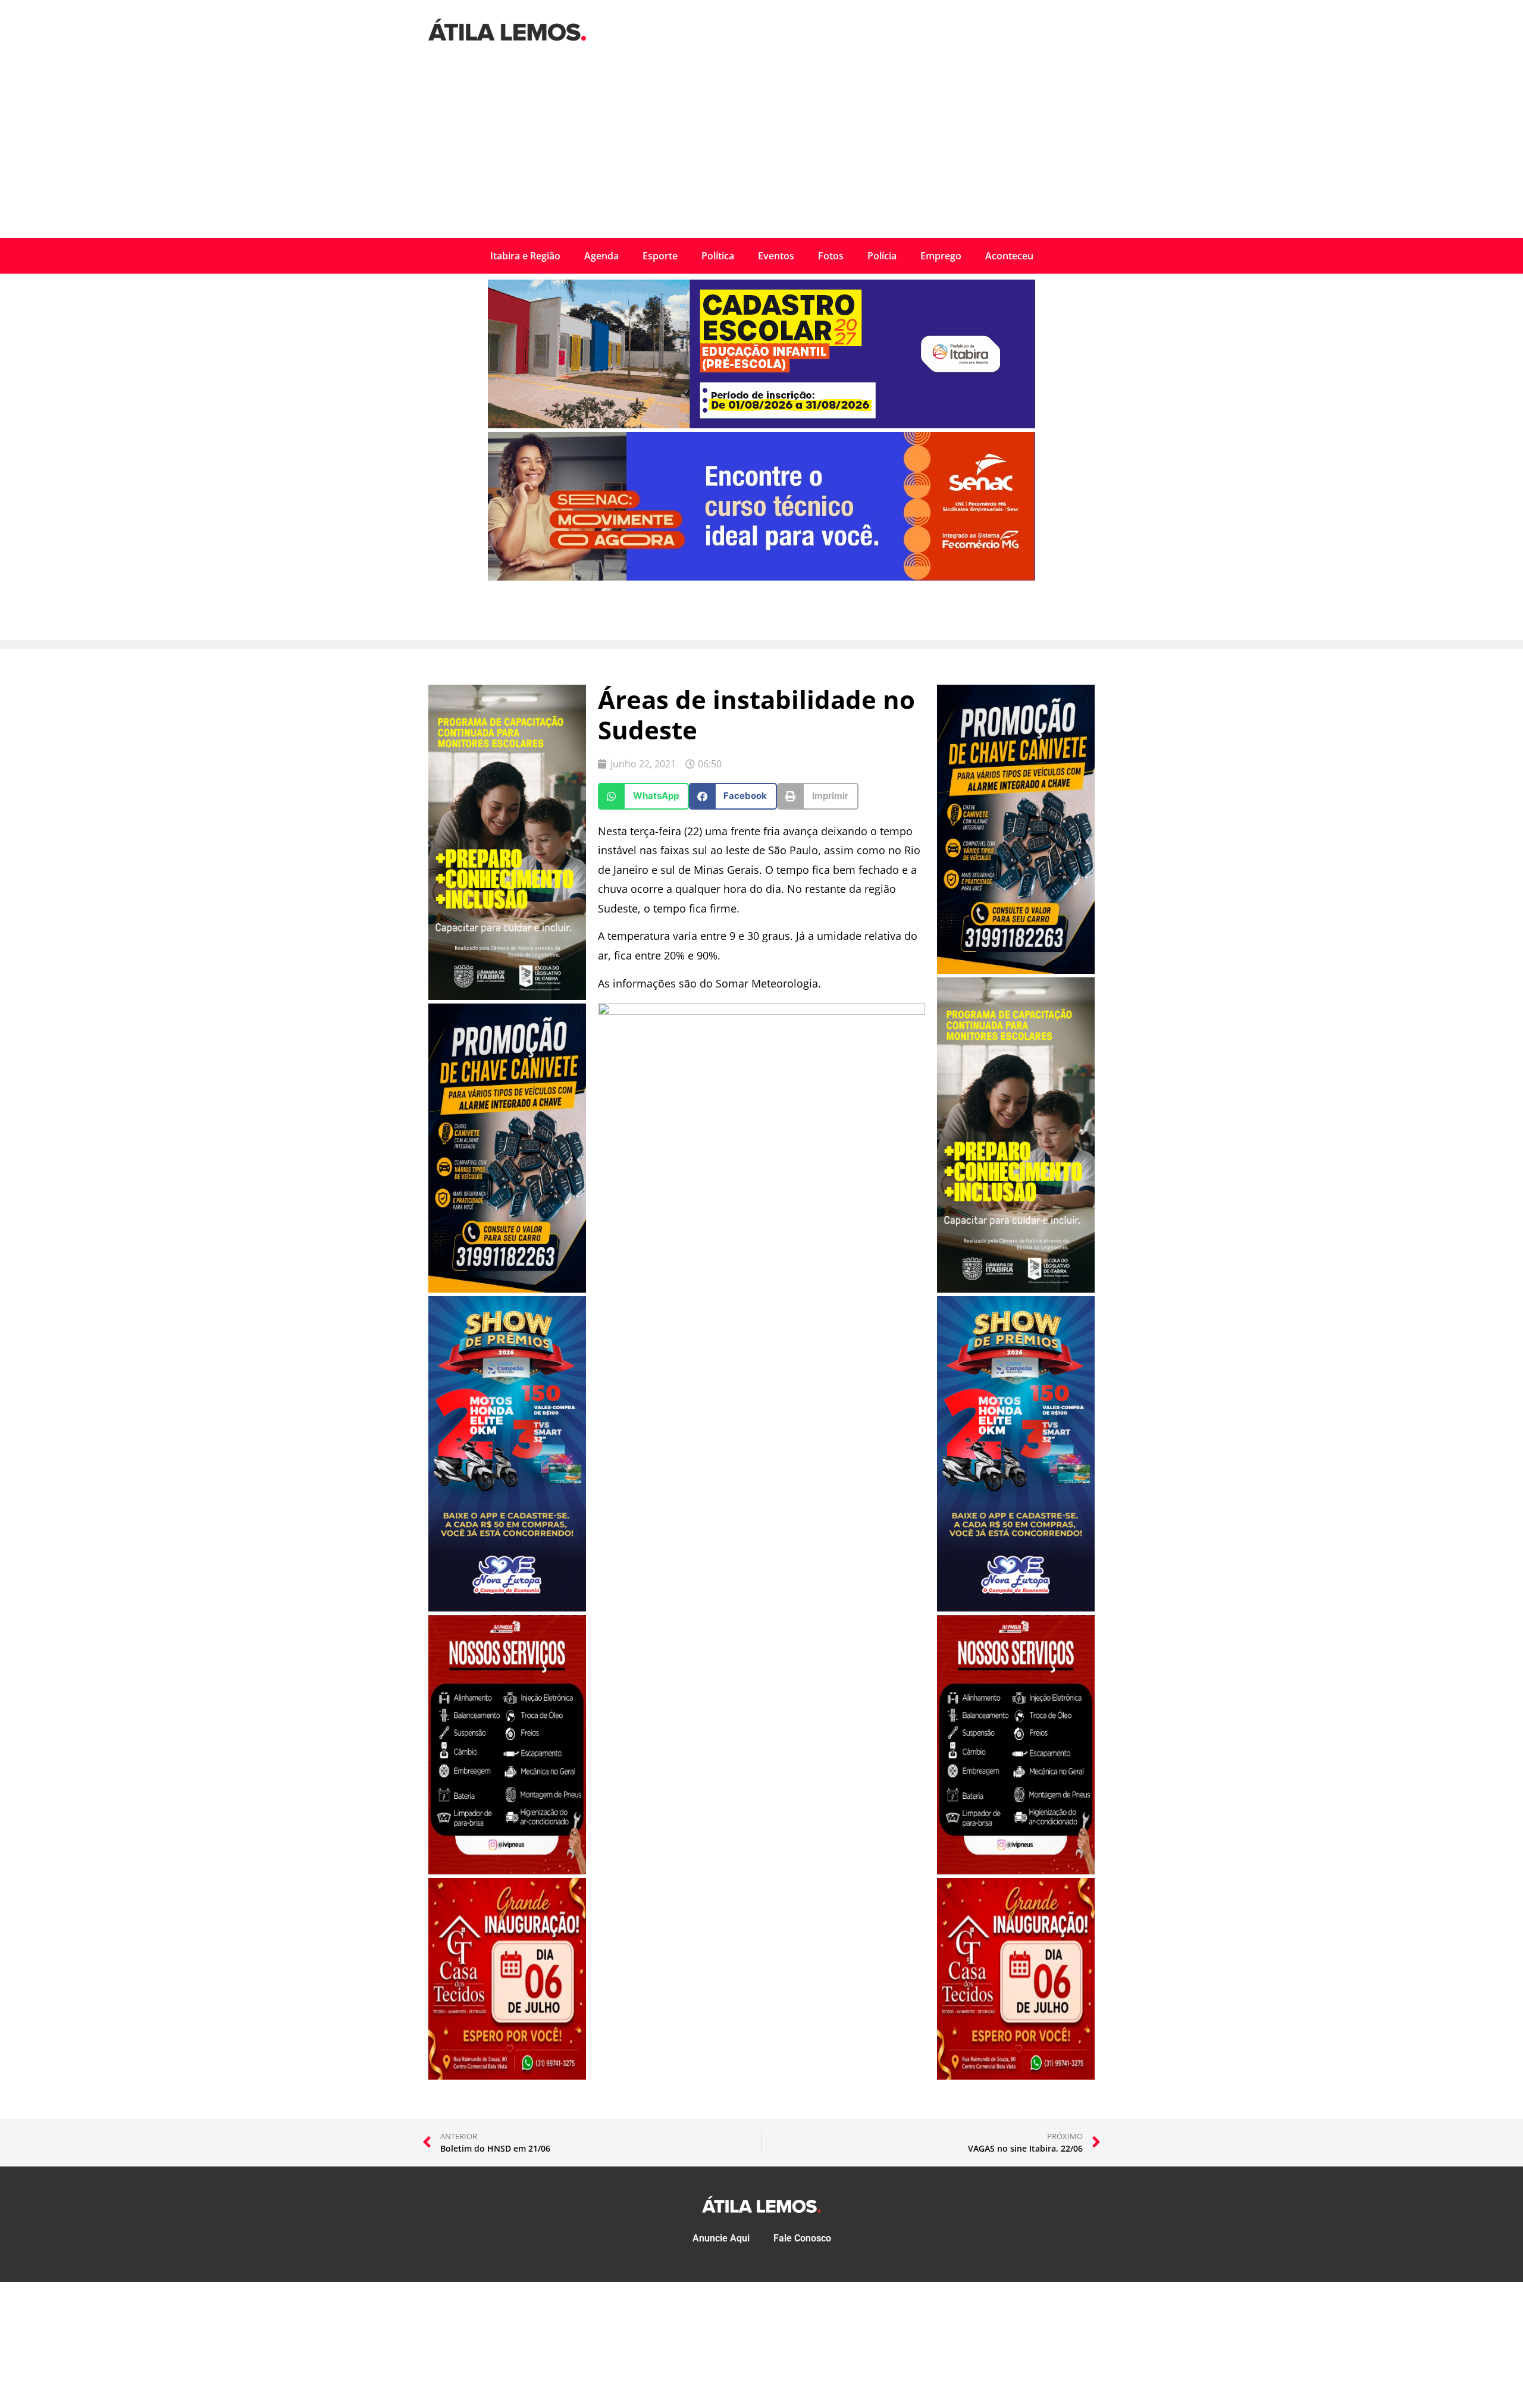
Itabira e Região (525, 256)
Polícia (882, 256)
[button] (643, 796)
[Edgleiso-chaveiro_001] (507, 1289)
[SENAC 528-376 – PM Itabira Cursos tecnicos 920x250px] (761, 577)
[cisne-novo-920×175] (761, 1011)
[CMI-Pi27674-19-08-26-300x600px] (507, 996)
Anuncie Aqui (721, 2238)
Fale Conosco (802, 2238)
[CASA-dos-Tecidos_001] (507, 2076)
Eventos (776, 256)
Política (718, 256)
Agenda (601, 256)
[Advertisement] (761, 149)
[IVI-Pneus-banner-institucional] (507, 1871)
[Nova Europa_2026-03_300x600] (507, 1608)
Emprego (941, 256)
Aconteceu (1009, 256)
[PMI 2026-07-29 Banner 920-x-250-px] (761, 425)
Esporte (660, 256)
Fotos (831, 256)
